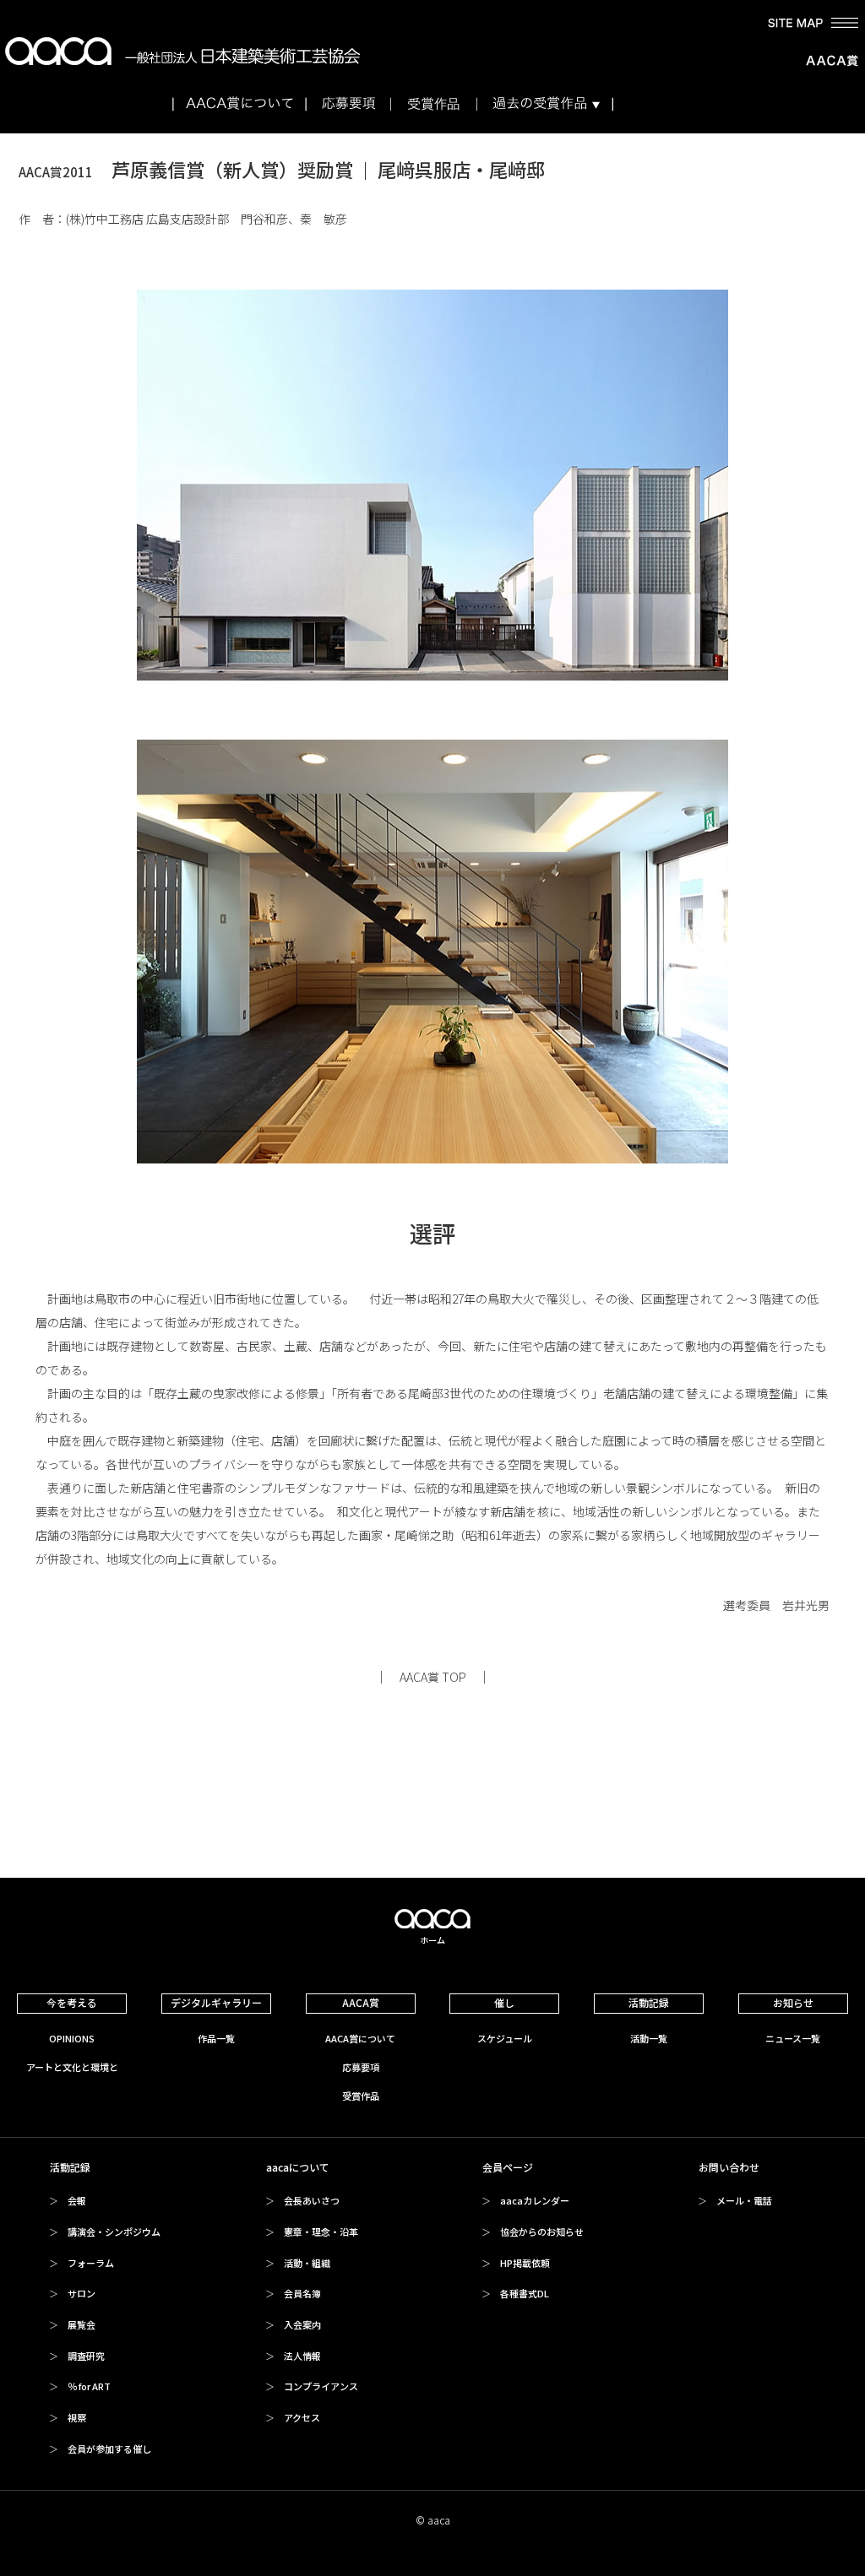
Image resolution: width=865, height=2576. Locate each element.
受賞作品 (361, 2096)
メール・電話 (744, 2200)
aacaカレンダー (535, 2200)
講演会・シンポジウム (114, 2232)
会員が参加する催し (109, 2449)
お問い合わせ (729, 2167)
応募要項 (361, 2067)
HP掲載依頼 (525, 2263)
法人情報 (302, 2356)
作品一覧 (216, 2038)
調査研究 (86, 2356)
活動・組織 (307, 2263)
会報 (77, 2200)
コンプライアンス (321, 2386)
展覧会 (82, 2324)
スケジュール (505, 2038)
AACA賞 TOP (433, 1677)
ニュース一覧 (793, 2038)
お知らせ (793, 2002)
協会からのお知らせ (542, 2232)
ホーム (432, 1940)
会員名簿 (302, 2293)
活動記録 (649, 2002)
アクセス (302, 2417)
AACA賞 (361, 2002)
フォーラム (91, 2263)
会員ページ (508, 2167)
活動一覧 (649, 2038)
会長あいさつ (312, 2200)
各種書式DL (525, 2293)
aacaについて (298, 2167)
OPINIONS (72, 2038)
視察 (77, 2417)
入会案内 (302, 2324)
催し (504, 2002)
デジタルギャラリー (216, 2002)
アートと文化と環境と (72, 2067)
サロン (82, 2293)
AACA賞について (360, 2038)
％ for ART (89, 2386)
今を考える (72, 2002)
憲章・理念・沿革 (321, 2232)
